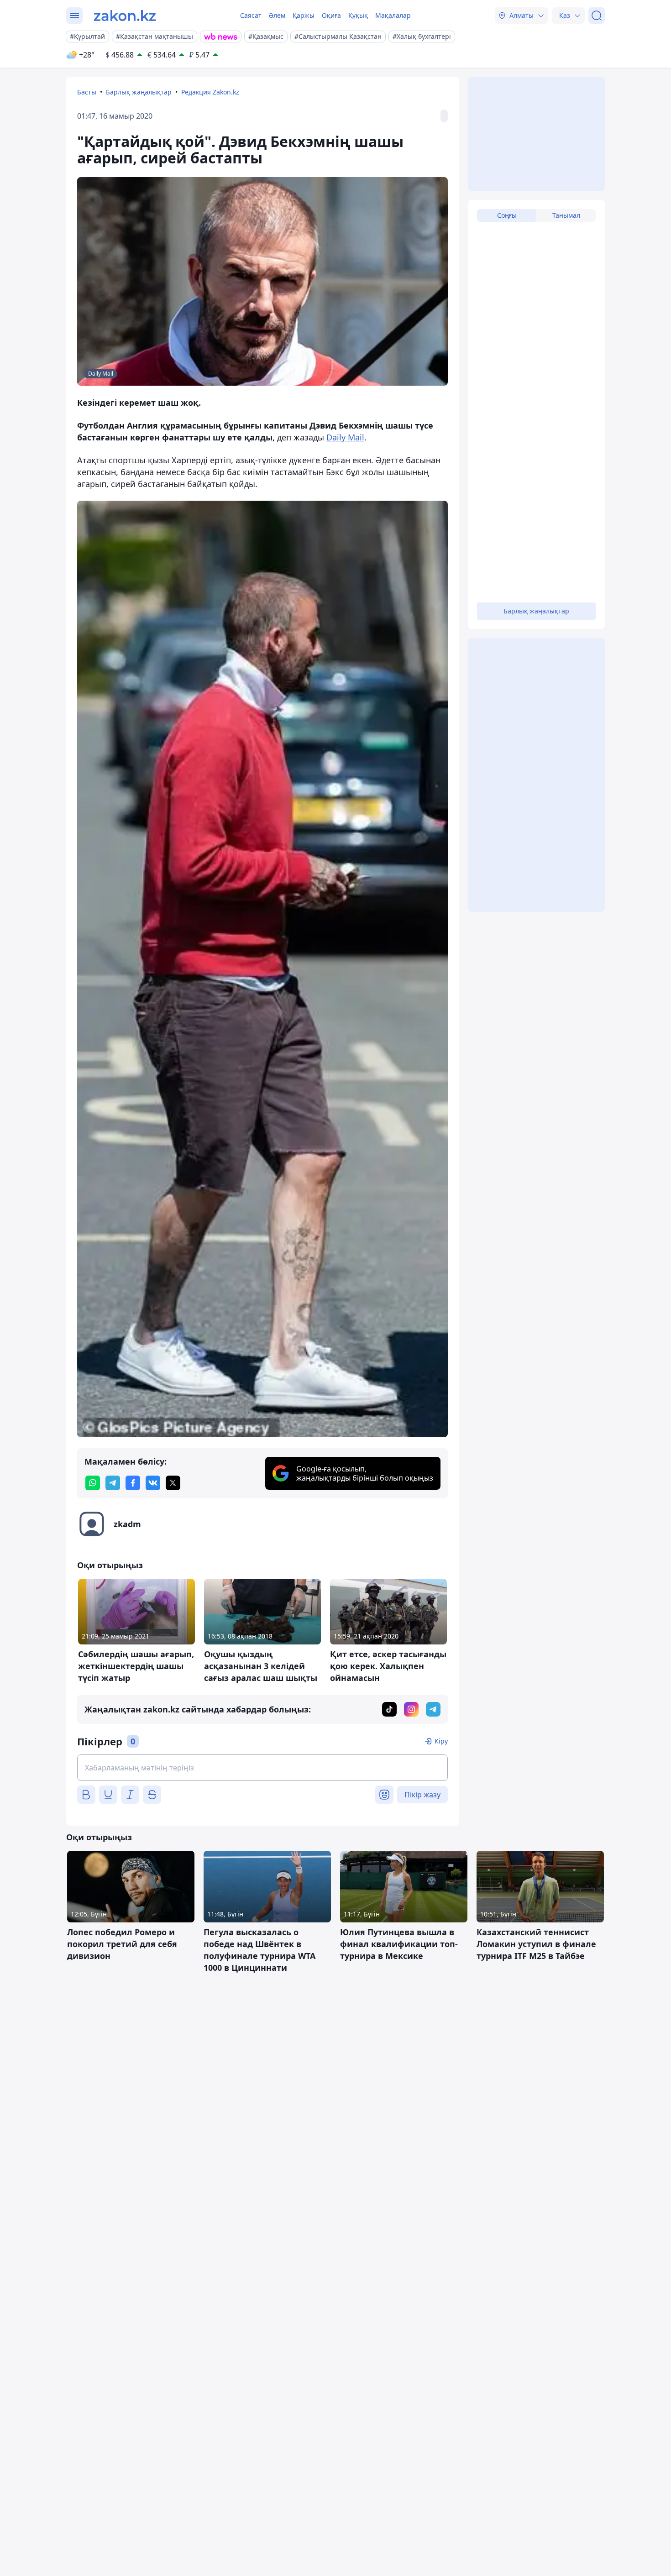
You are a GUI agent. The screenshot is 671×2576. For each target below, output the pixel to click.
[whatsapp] (93, 1483)
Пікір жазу (422, 1795)
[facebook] (133, 1483)
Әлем (277, 15)
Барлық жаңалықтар (139, 92)
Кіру (441, 1741)
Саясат (251, 15)
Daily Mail (345, 437)
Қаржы (304, 15)
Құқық (358, 15)
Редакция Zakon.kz (210, 92)
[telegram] (113, 1483)
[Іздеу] (597, 16)
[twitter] (173, 1483)
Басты (87, 92)
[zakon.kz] (125, 16)
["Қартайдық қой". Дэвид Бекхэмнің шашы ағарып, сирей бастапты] (262, 969)
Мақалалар (393, 15)
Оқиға (331, 15)
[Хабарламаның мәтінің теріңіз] (262, 1768)
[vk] (153, 1483)
